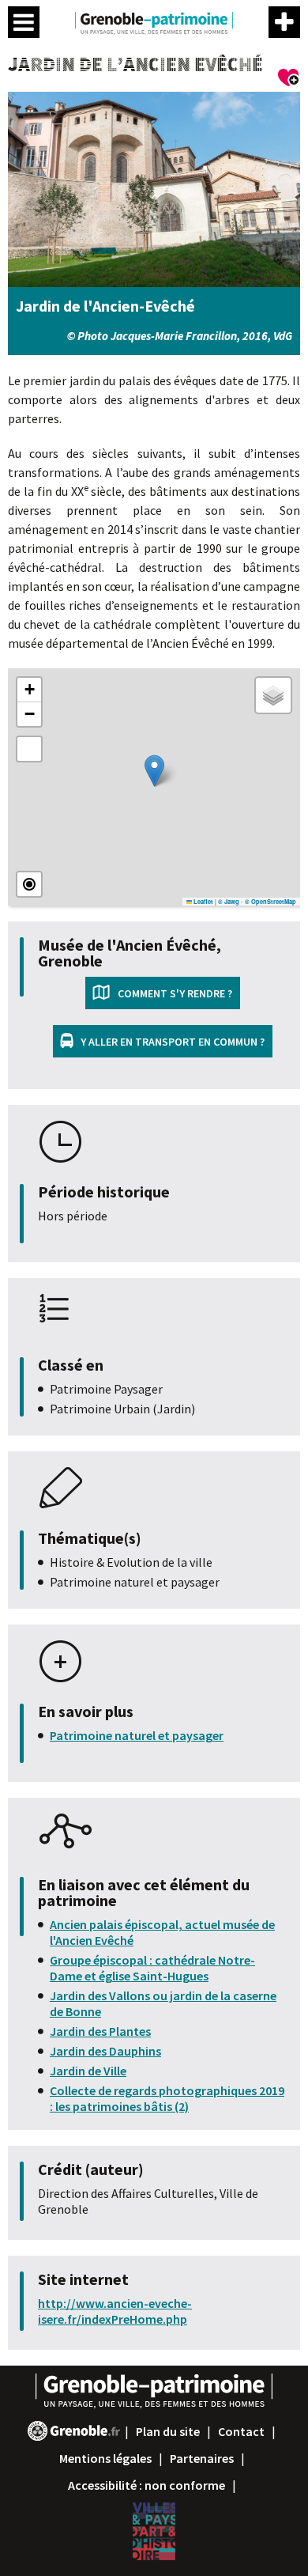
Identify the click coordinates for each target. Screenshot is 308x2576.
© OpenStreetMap (270, 902)
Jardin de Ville (88, 2071)
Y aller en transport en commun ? (173, 1042)
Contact (241, 2431)
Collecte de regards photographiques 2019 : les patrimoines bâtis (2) (167, 2098)
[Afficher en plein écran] (29, 749)
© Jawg (229, 902)
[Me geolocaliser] (29, 884)
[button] (154, 771)
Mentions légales (105, 2458)
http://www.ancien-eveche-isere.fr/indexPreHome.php (115, 2311)
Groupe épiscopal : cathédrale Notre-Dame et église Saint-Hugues (152, 1968)
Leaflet (203, 902)
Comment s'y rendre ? (175, 993)
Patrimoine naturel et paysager (137, 1735)
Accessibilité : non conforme (146, 2485)
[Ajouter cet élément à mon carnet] (289, 80)
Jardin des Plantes (100, 2031)
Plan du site (168, 2431)
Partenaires (202, 2458)
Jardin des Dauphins (105, 2051)
